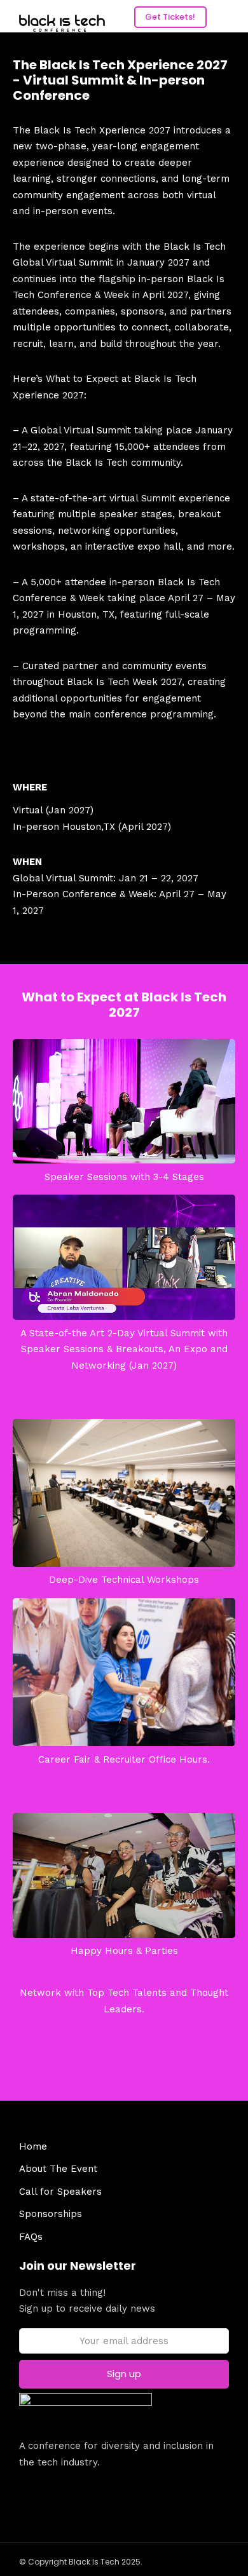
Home (33, 2146)
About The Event (58, 2169)
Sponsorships (51, 2214)
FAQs (31, 2237)
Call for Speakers (60, 2192)
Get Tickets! (170, 17)
